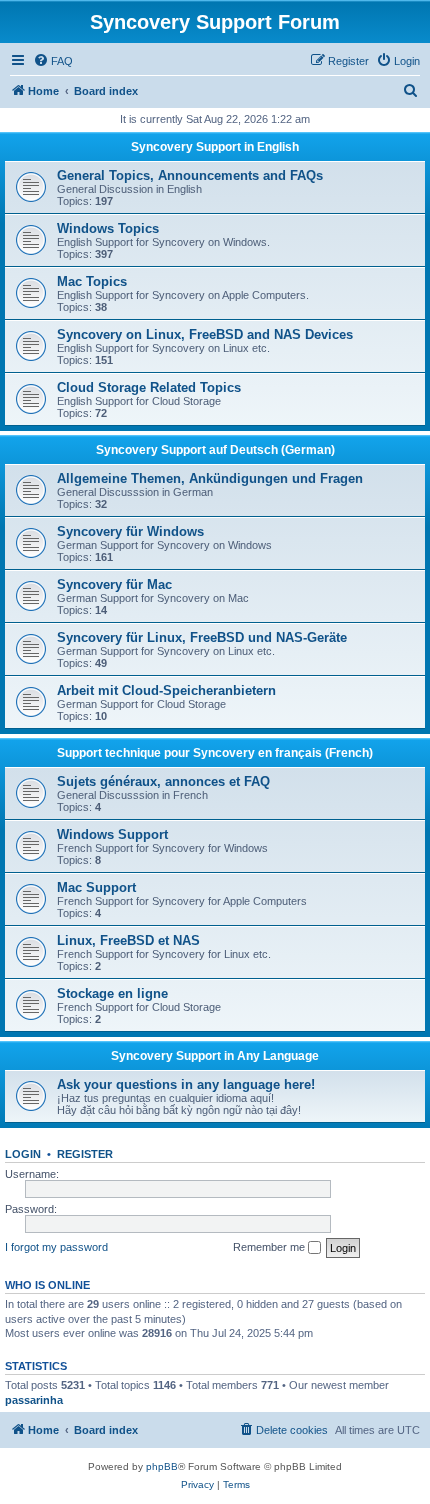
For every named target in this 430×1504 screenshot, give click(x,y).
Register (85, 1154)
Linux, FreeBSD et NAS (128, 940)
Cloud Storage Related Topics (149, 387)
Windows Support (112, 834)
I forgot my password (56, 1247)
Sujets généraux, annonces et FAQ (163, 781)
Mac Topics (92, 281)
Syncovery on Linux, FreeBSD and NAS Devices (205, 334)
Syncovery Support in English (215, 147)
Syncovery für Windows (130, 531)
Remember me (270, 1247)
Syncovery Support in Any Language (215, 1056)
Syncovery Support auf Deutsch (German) (215, 450)
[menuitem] (53, 61)
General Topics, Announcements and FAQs (190, 175)
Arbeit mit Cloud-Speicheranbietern (166, 690)
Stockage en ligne (112, 993)
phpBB (162, 1466)
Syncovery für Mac (114, 584)
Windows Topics (108, 228)
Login (23, 1154)
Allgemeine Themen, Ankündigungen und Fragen (210, 478)
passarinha (34, 1400)
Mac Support (96, 887)
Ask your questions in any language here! (186, 1084)
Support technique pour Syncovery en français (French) (215, 753)
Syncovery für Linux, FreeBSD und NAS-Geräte (202, 637)
